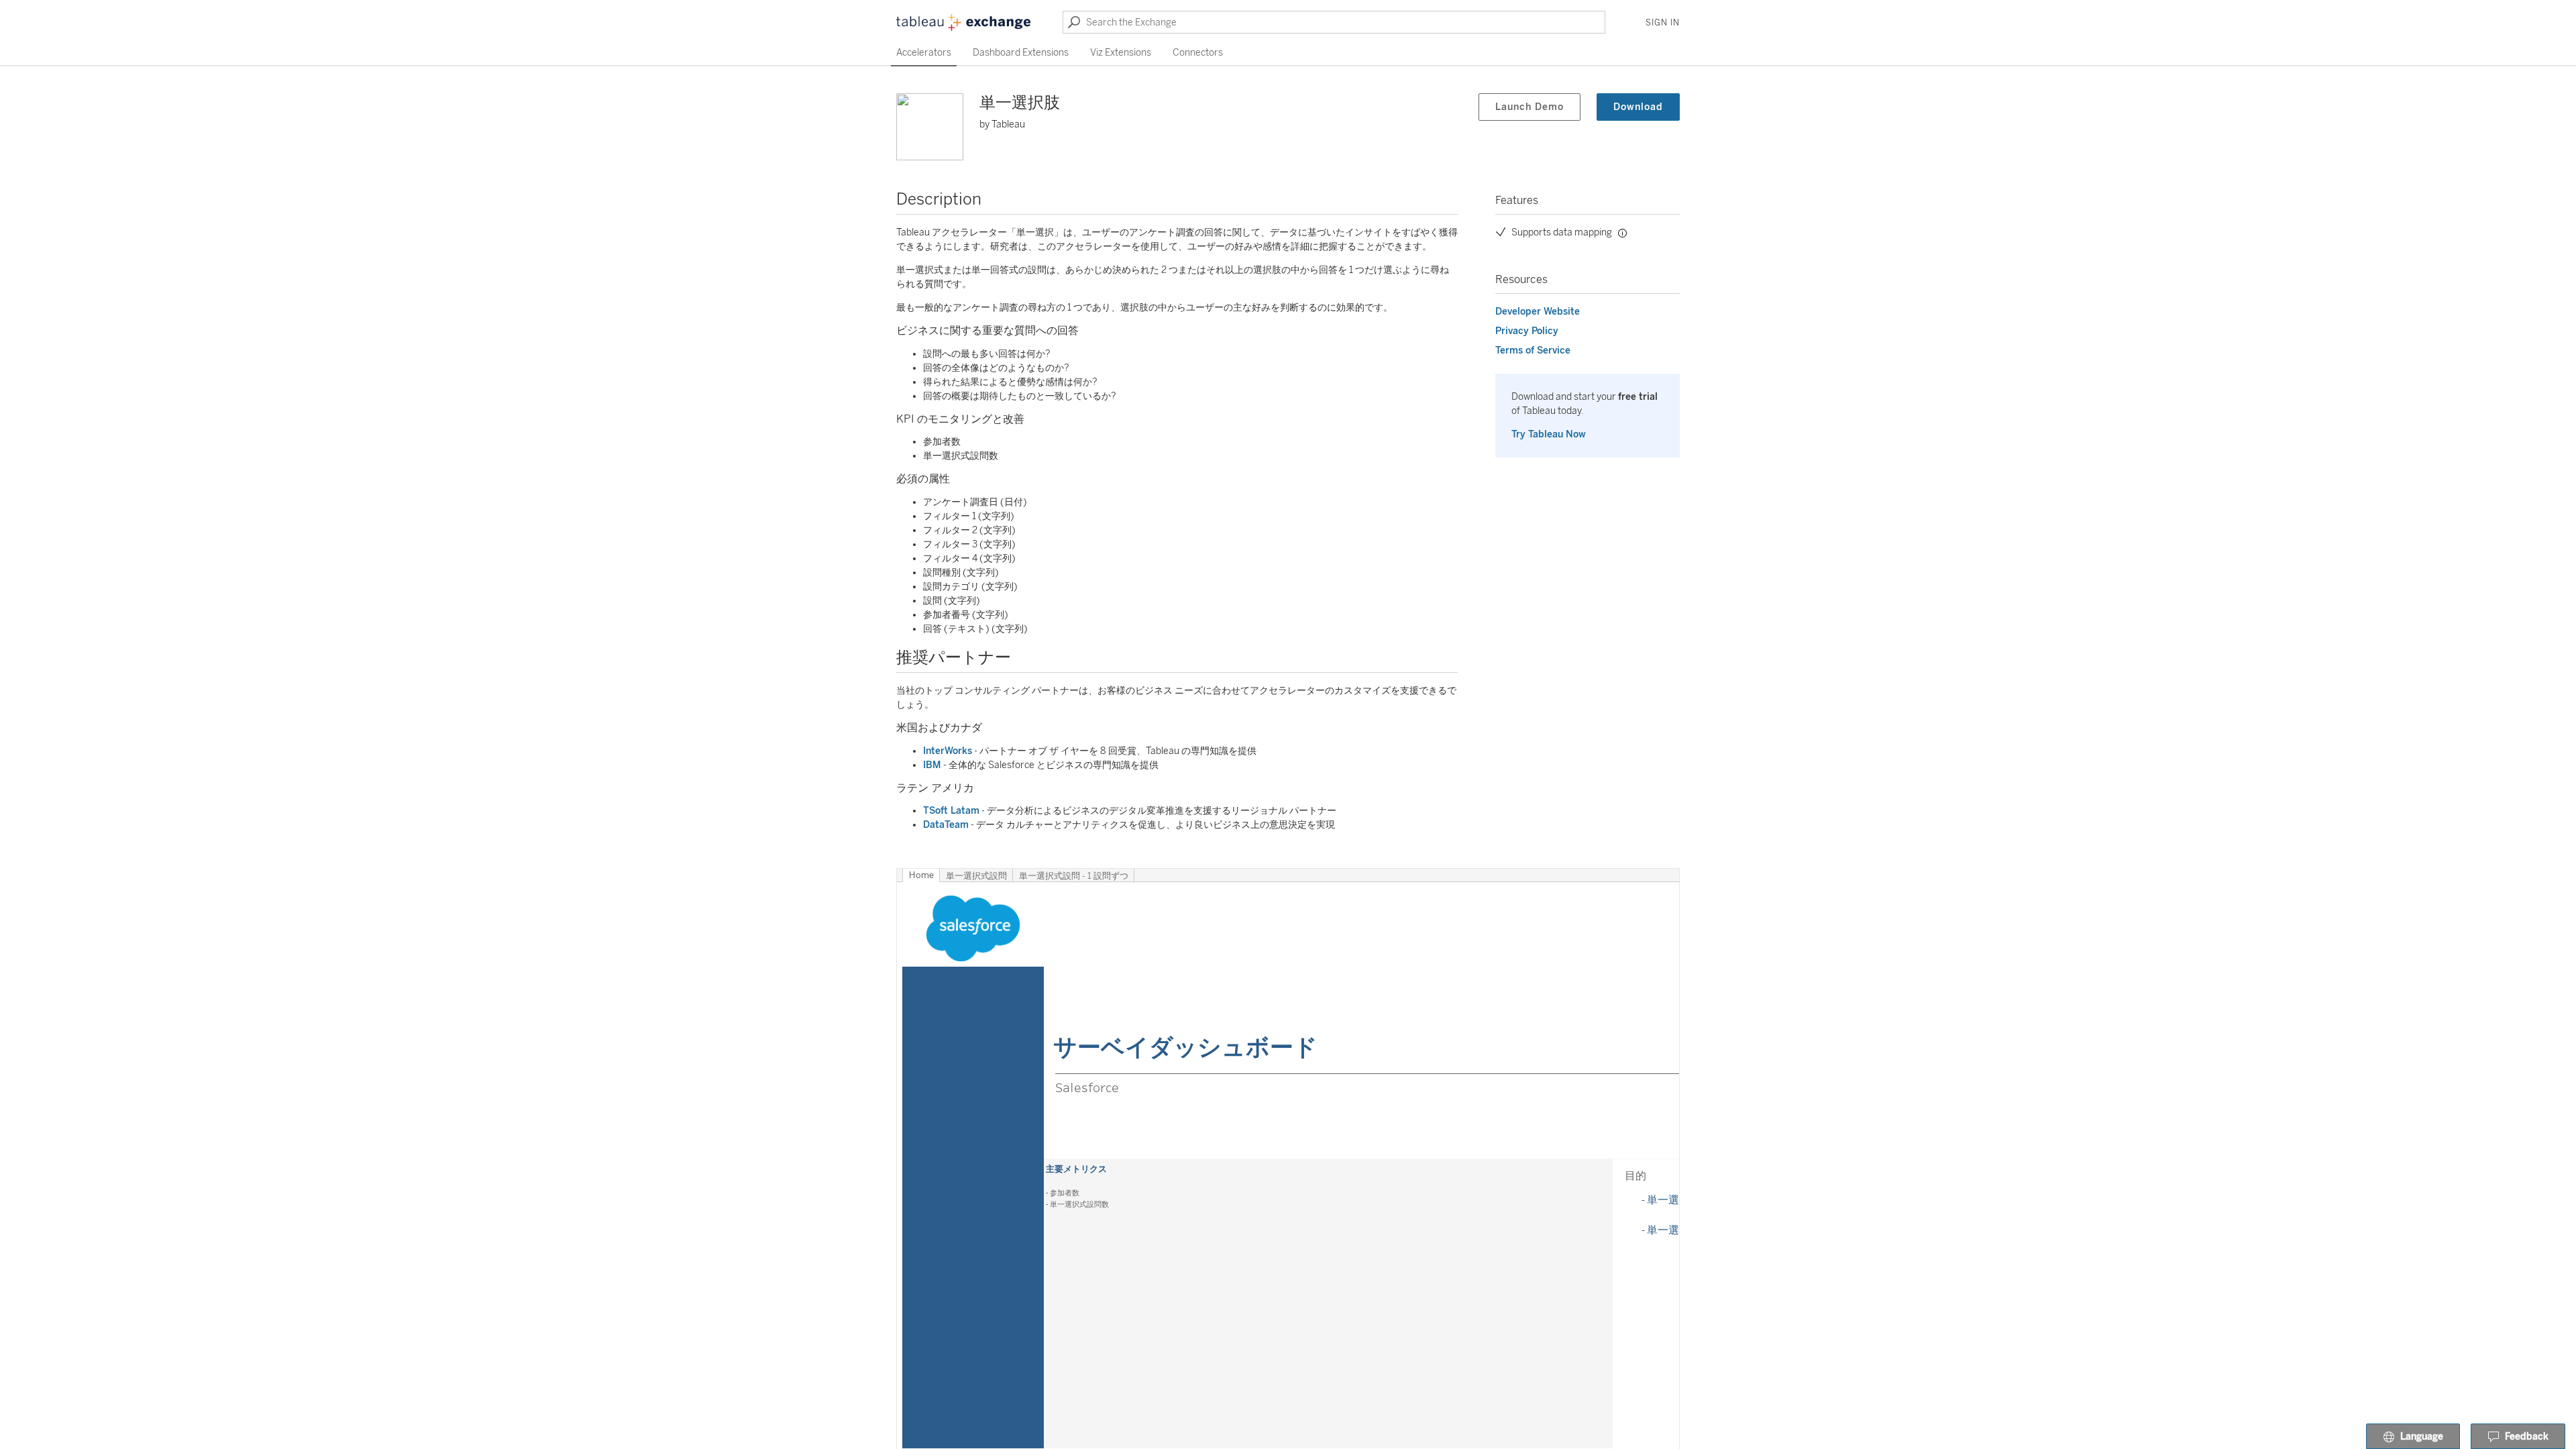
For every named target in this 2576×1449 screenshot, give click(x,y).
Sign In (1663, 23)
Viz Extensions (1121, 53)
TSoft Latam (951, 811)
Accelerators (924, 53)
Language (2422, 1437)
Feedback (2527, 1437)
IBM (932, 765)
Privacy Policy (1527, 331)
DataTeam (946, 825)
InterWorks (948, 751)
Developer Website (1538, 312)
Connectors (1198, 53)
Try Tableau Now (1549, 434)
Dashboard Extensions (1021, 53)
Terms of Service (1533, 351)
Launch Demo (1529, 107)
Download (1638, 107)
